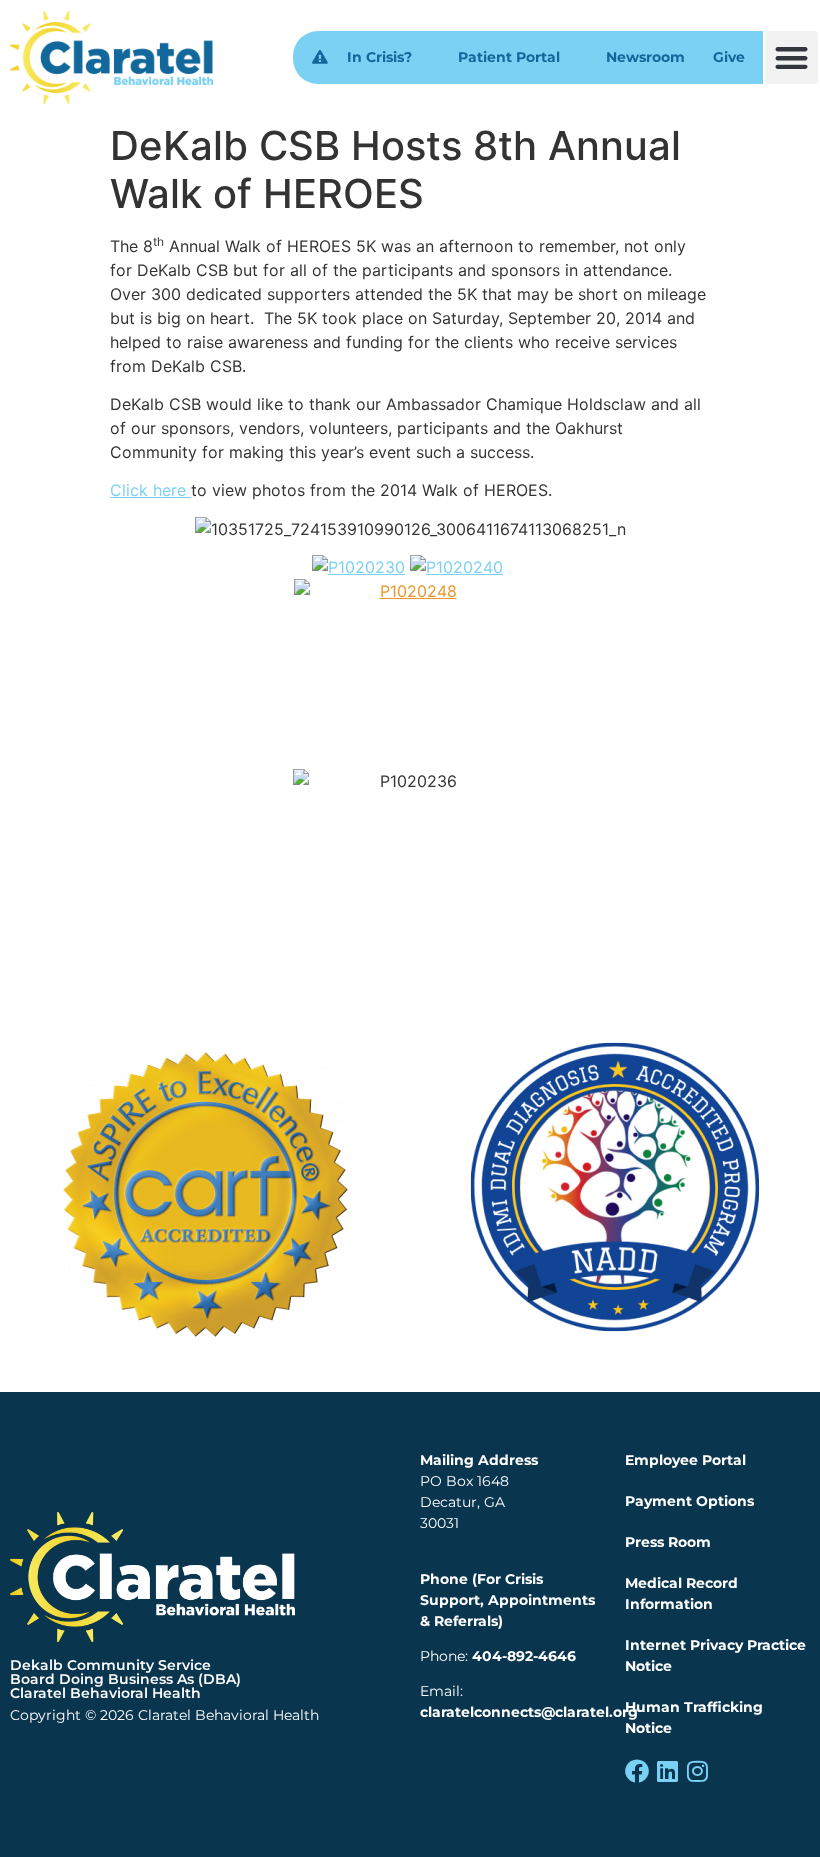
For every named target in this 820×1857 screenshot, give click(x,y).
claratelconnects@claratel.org (529, 1712)
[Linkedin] (667, 1771)
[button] (791, 57)
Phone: (498, 1656)
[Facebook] (637, 1771)
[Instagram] (697, 1771)
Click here (150, 490)
